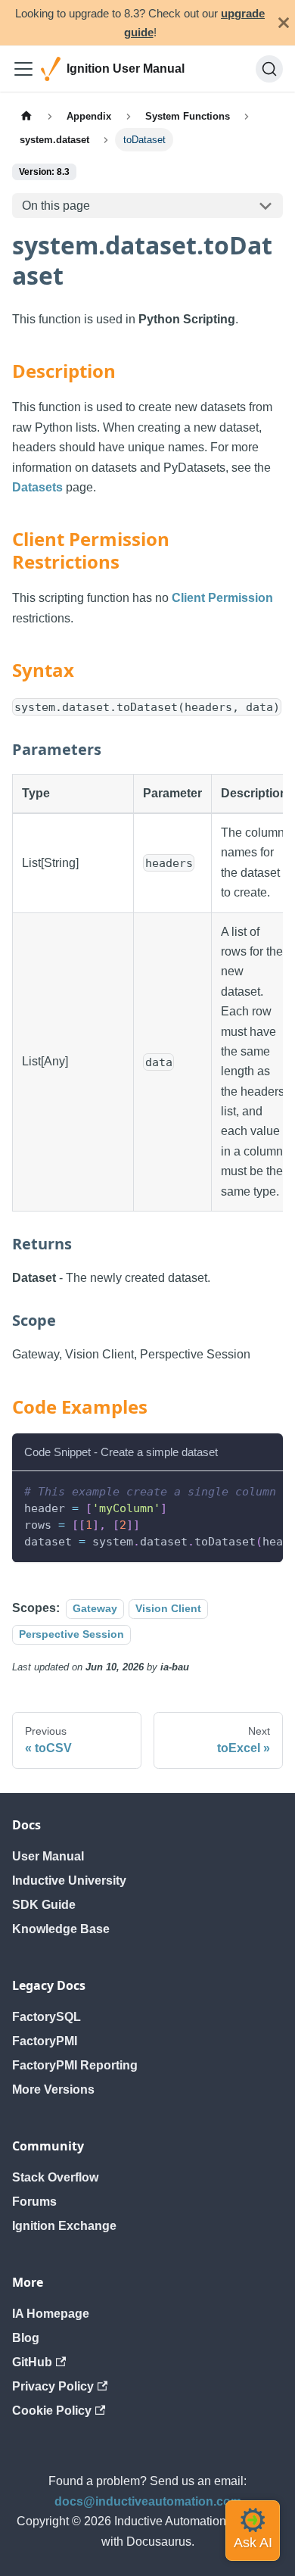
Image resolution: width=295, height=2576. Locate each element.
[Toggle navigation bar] (23, 69)
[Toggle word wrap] (237, 1490)
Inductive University (69, 1881)
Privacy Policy (53, 2386)
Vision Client (168, 1608)
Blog (26, 2338)
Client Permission (222, 598)
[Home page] (26, 115)
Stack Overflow (55, 2177)
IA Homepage (51, 2314)
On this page (56, 206)
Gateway (95, 1608)
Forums (34, 2202)
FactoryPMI (45, 2041)
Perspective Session (71, 1634)
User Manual (48, 1856)
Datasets (37, 487)
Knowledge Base (61, 1929)
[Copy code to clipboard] (264, 1490)
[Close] (284, 23)
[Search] (269, 69)
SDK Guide (44, 1905)
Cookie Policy (52, 2411)
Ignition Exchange (64, 2226)
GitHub (32, 2362)
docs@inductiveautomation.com (148, 2501)
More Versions (53, 2089)
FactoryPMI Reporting (75, 2065)
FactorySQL (47, 2017)
